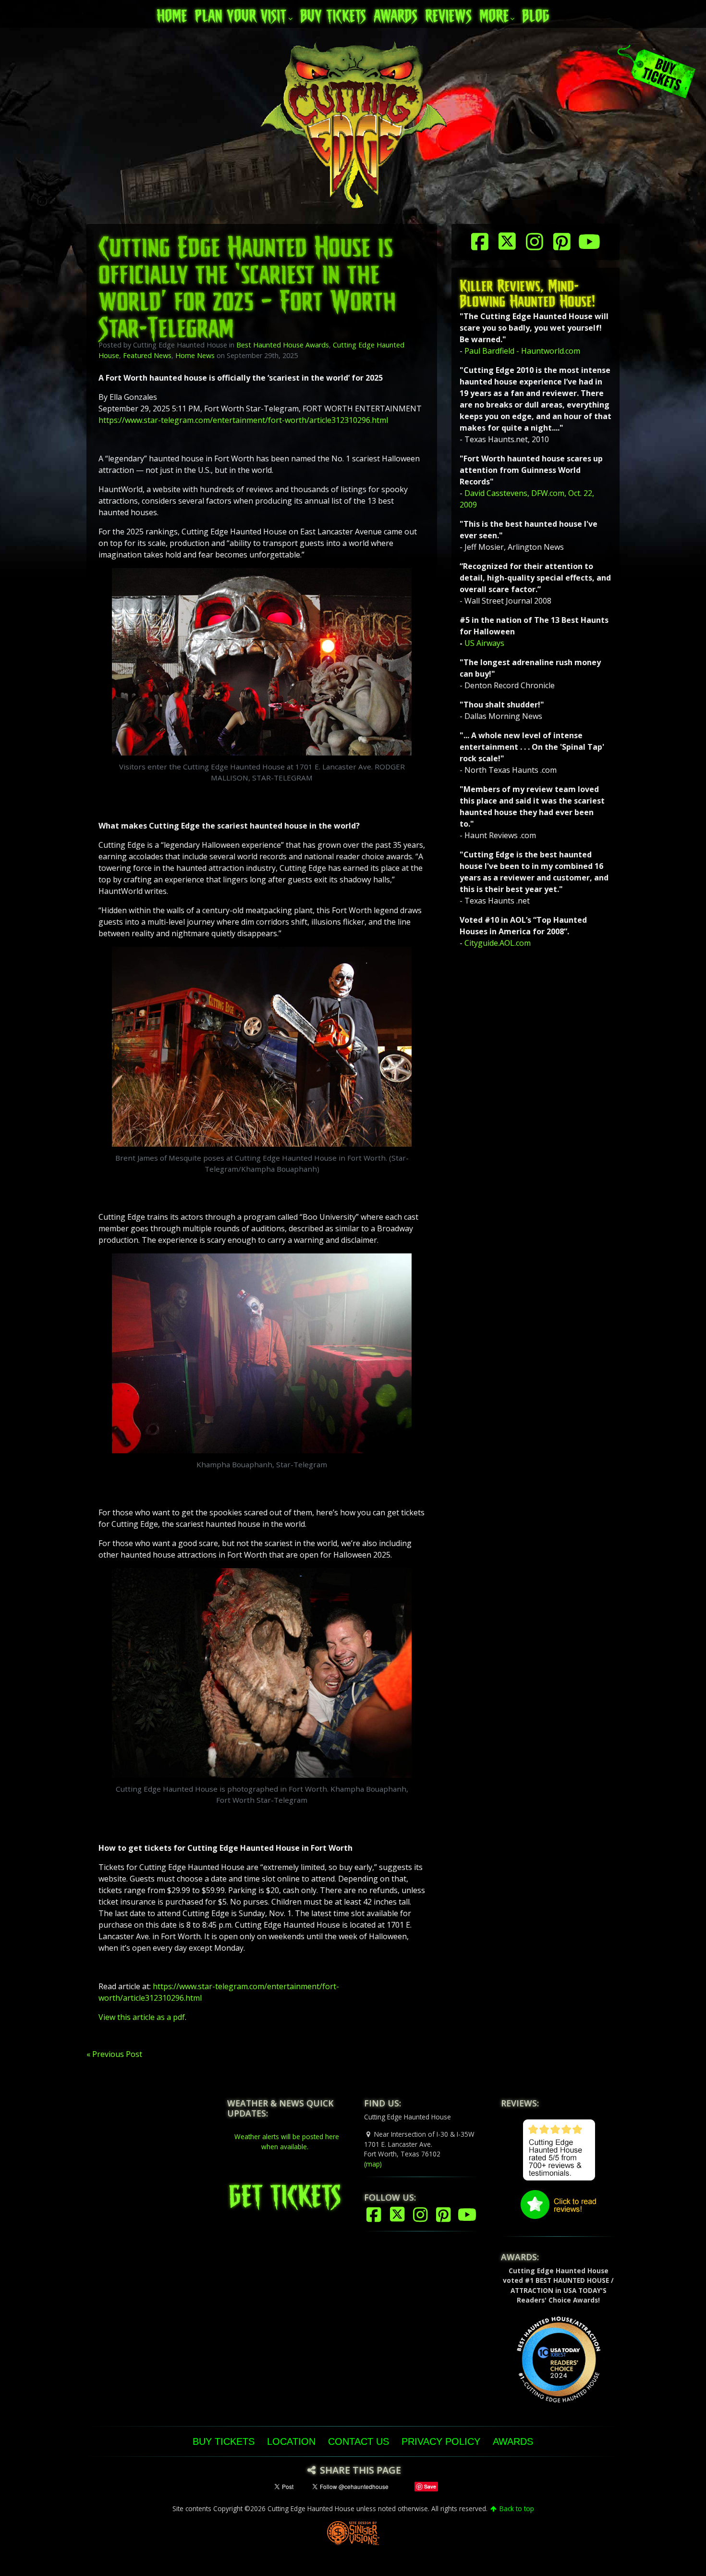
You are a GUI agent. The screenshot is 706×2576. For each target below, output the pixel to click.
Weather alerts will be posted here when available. (287, 2141)
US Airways (484, 643)
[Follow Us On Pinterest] (563, 241)
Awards (396, 13)
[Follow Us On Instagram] (536, 241)
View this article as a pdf (142, 2017)
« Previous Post (114, 2054)
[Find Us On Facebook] (481, 241)
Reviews (448, 13)
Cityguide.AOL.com (498, 943)
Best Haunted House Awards (283, 345)
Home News (195, 355)
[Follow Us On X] (508, 241)
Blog (536, 13)
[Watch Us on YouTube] (590, 241)
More (494, 13)
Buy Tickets (333, 13)
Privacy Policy (441, 2441)
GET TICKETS (285, 2192)
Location (291, 2441)
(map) (373, 2164)
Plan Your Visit (240, 13)
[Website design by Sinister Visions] (353, 2533)
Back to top (516, 2508)
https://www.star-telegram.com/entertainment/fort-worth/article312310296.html (243, 420)
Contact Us (359, 2441)
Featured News (147, 355)
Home (172, 13)
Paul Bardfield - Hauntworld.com (522, 351)
